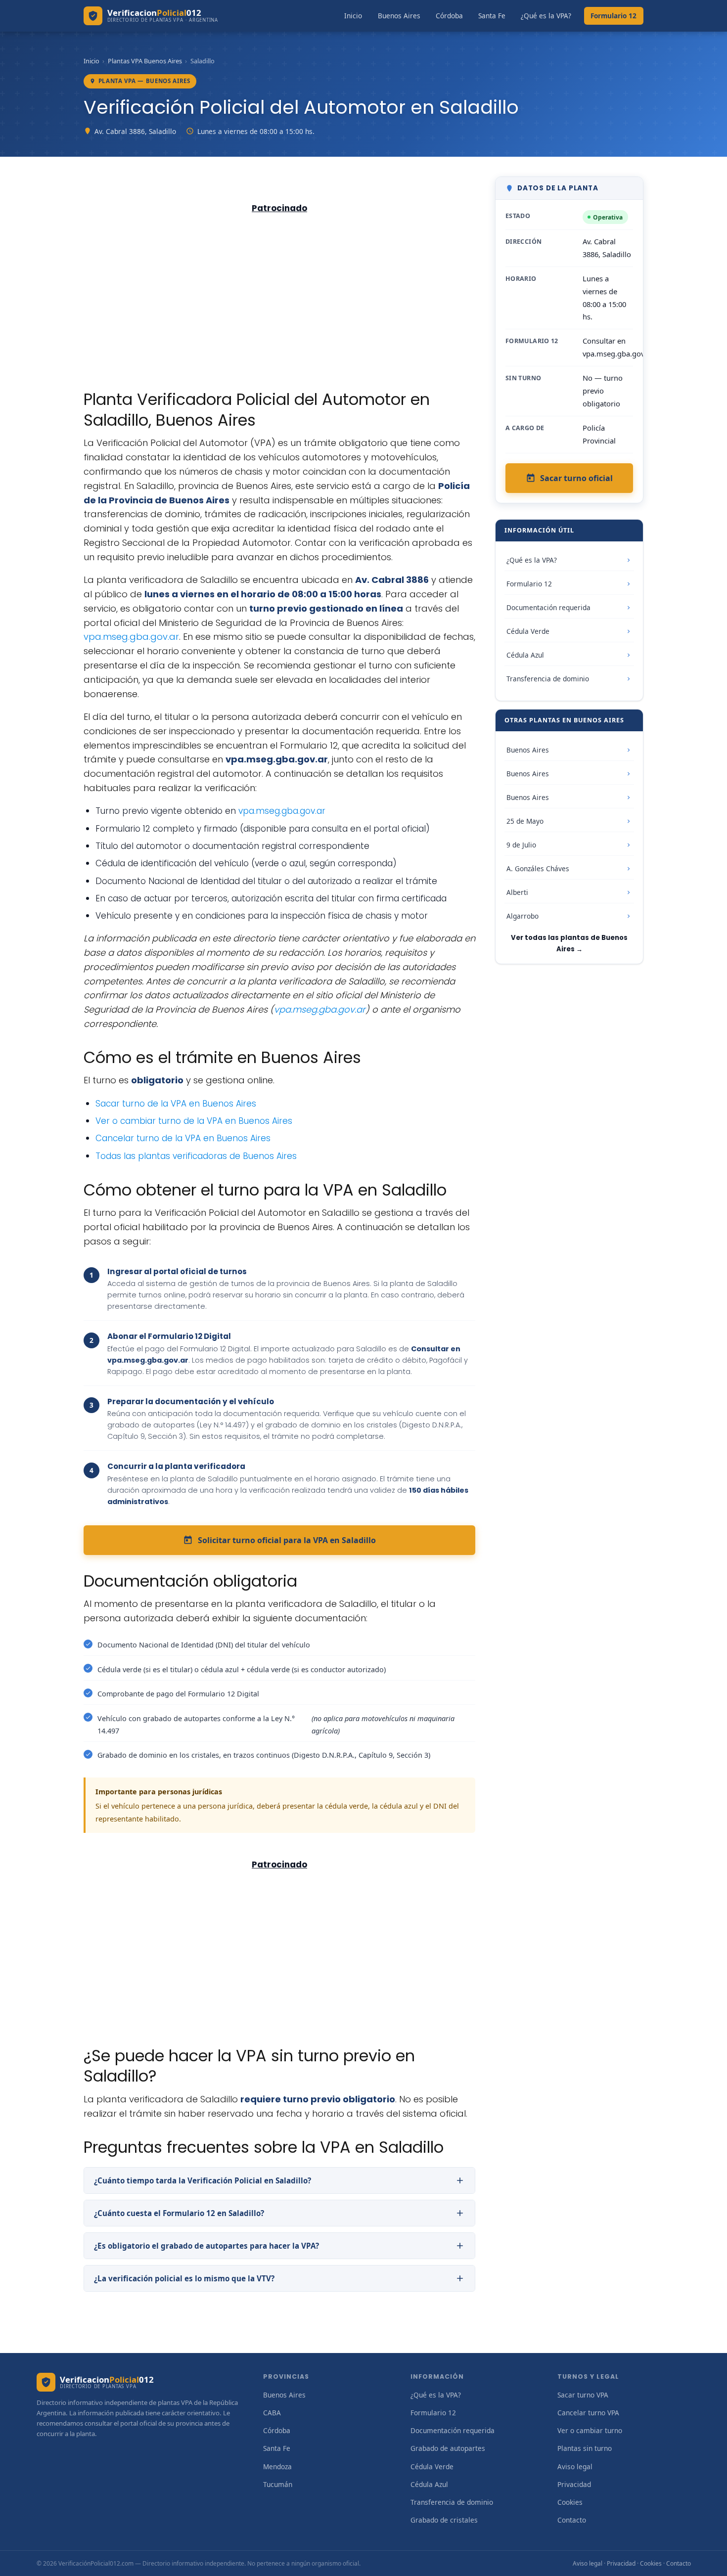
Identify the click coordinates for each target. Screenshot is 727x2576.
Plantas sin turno (585, 2448)
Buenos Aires (399, 16)
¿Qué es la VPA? (546, 16)
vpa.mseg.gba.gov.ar (131, 637)
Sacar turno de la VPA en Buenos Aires (176, 1104)
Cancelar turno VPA (588, 2413)
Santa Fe (492, 16)
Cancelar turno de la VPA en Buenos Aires (183, 1138)
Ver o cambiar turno (590, 2430)
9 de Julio (521, 845)
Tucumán (278, 2484)
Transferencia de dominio (548, 679)
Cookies (570, 2502)
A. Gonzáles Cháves (538, 868)
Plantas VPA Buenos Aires (145, 61)
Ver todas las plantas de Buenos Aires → (569, 943)
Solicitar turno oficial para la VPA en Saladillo (287, 1540)
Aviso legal (575, 2466)
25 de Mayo (525, 821)
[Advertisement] (279, 290)
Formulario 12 (613, 16)
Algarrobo (523, 916)
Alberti (517, 892)
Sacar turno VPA (583, 2395)
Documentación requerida (548, 607)
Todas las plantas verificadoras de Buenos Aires (196, 1156)
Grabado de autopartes (448, 2448)
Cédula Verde (528, 631)
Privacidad (574, 2484)
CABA (272, 2413)
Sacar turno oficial (576, 478)
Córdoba (449, 16)
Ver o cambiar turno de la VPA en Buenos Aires (194, 1121)
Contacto (572, 2520)
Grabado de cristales (444, 2520)
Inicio (353, 16)
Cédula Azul (525, 655)
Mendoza (277, 2466)
